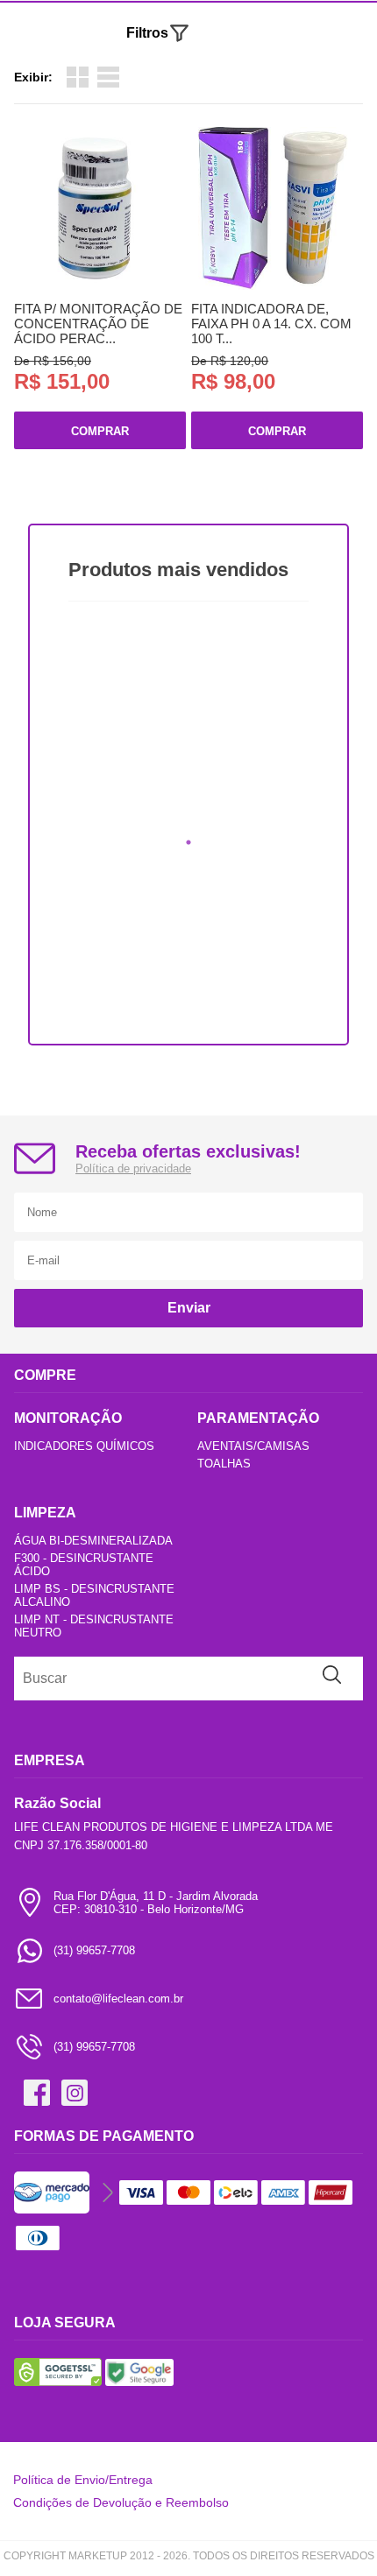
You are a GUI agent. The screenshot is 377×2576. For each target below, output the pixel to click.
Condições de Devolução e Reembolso (121, 2502)
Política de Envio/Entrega (83, 2480)
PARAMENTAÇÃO (258, 1418)
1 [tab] (188, 842)
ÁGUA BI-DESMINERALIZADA (93, 1541)
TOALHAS (224, 1464)
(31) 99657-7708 (94, 1950)
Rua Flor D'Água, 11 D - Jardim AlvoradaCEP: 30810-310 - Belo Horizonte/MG (156, 1903)
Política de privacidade (133, 1168)
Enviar (189, 1308)
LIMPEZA (45, 1513)
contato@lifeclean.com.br (118, 1999)
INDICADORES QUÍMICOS (84, 1446)
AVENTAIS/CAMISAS (253, 1446)
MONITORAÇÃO (68, 1418)
